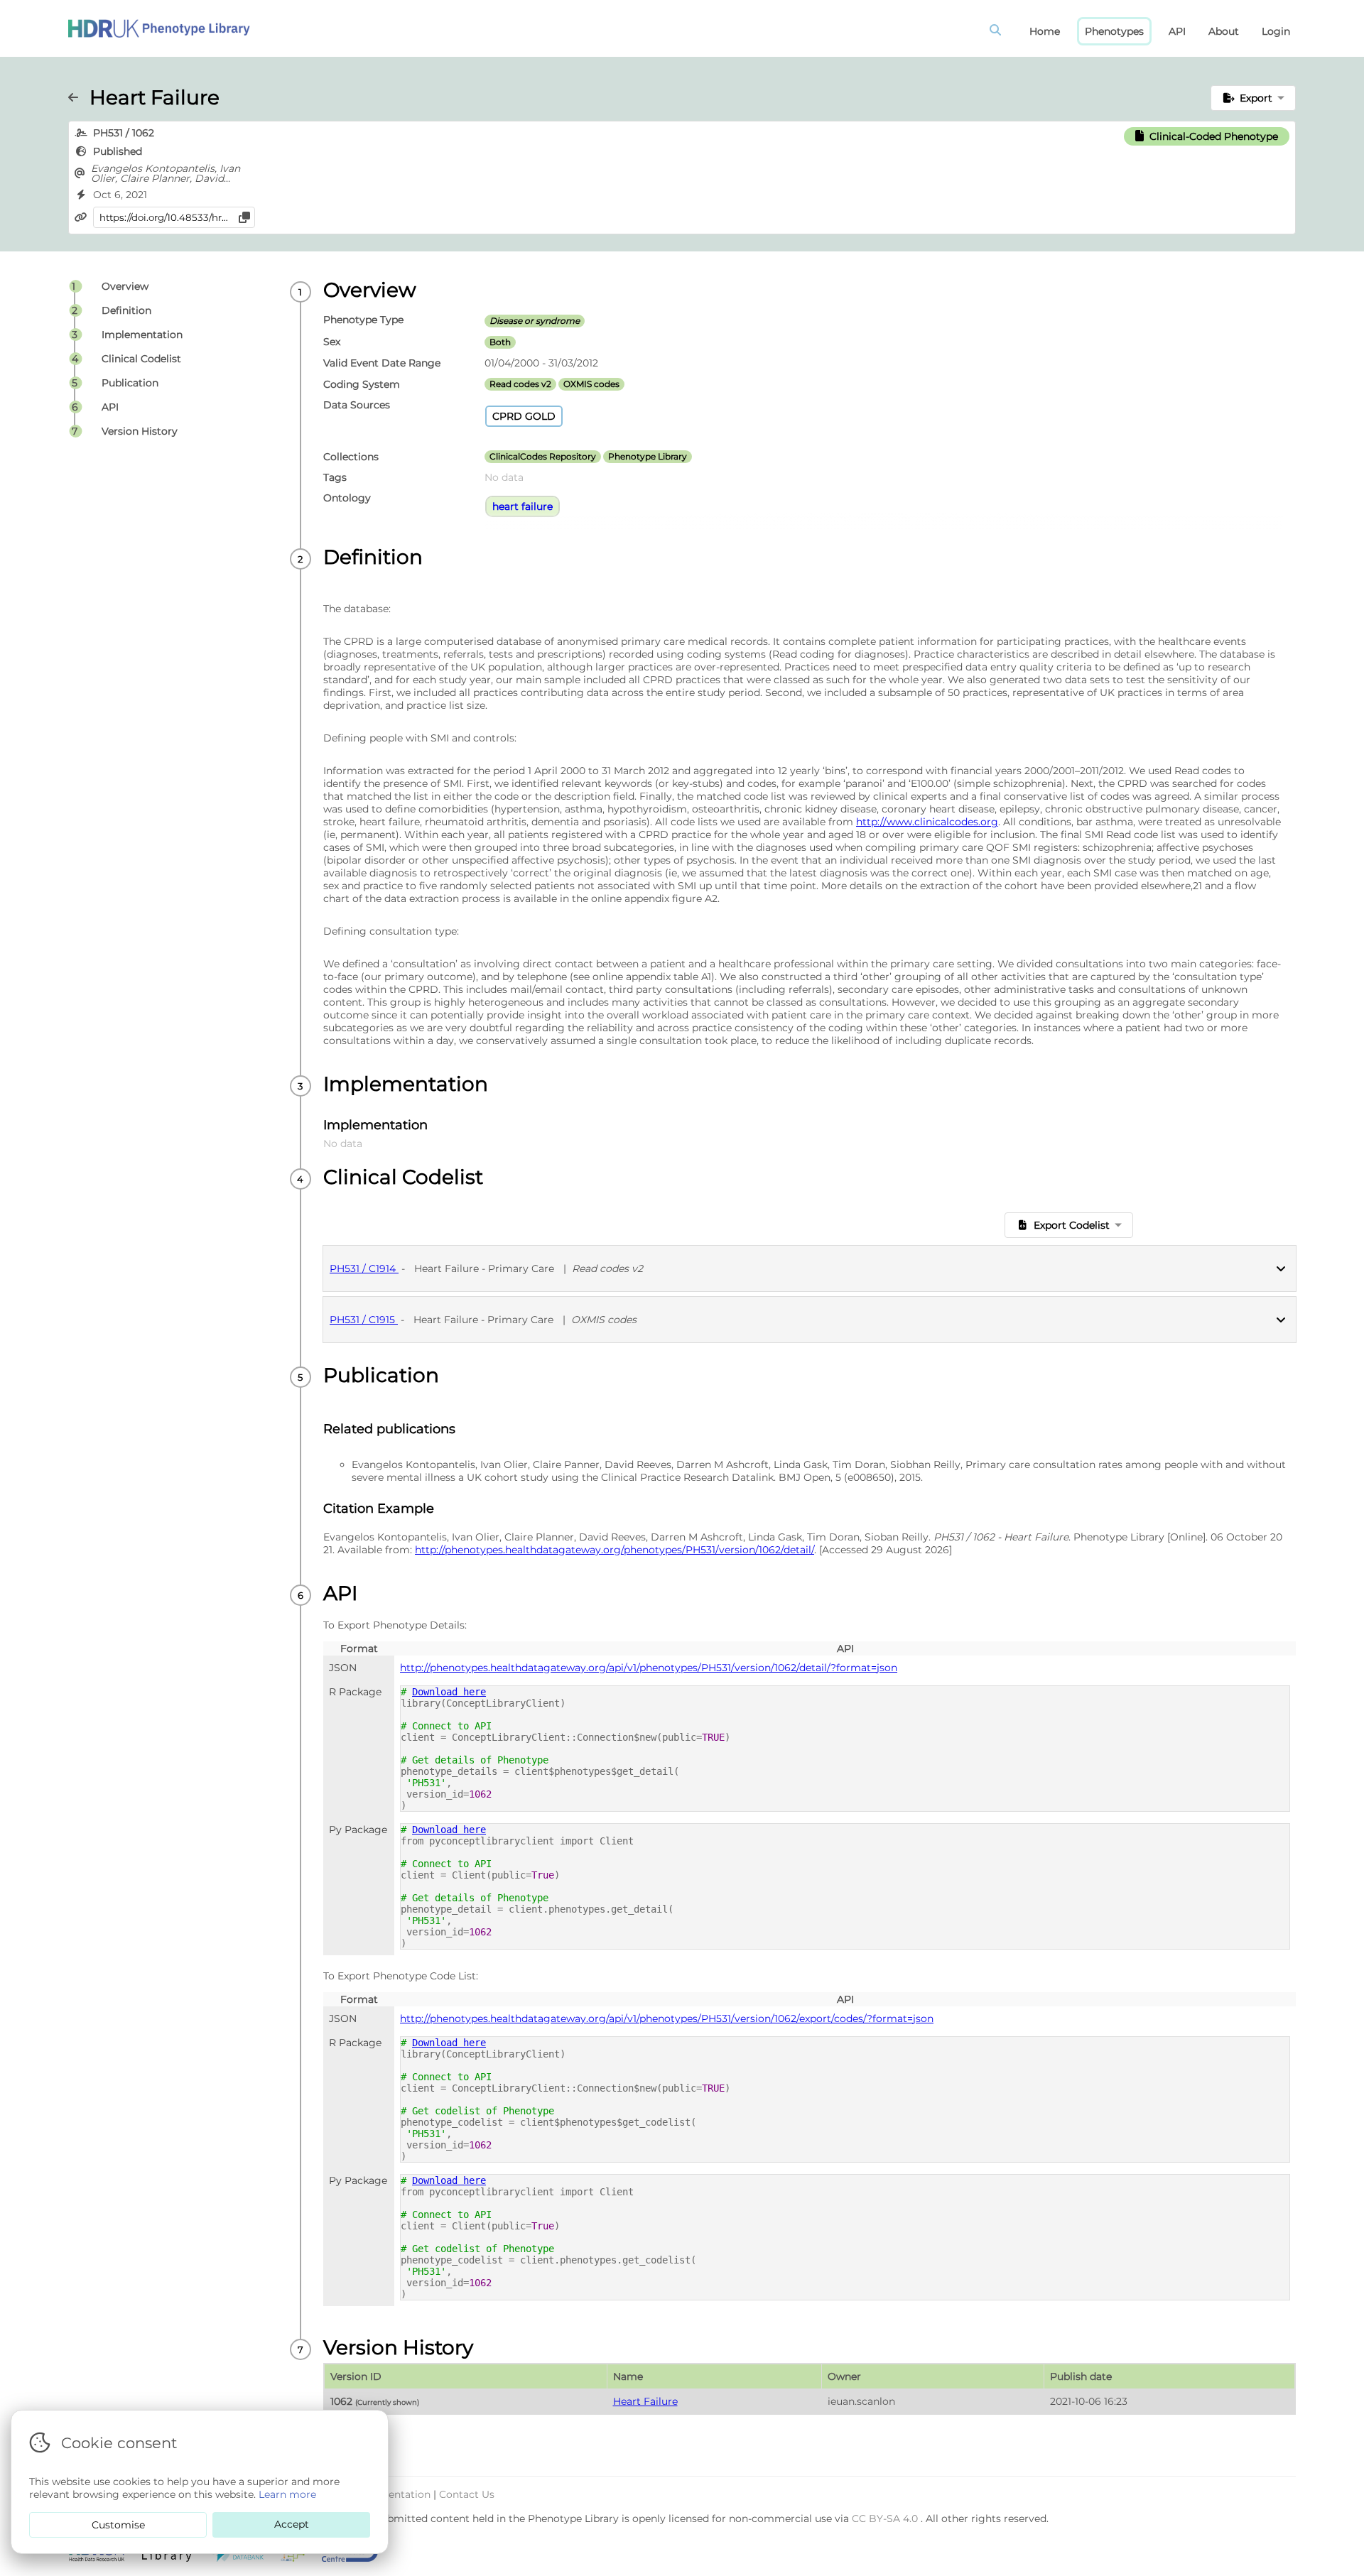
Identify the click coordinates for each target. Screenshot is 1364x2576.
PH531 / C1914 (364, 1268)
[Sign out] (159, 28)
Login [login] (1276, 31)
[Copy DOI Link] (244, 217)
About (1224, 31)
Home (1045, 31)
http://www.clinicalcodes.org (927, 822)
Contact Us (467, 2494)
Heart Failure (645, 2401)
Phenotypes (1114, 31)
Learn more (287, 2494)
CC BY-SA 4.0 (886, 2518)
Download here (449, 1692)
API (1177, 31)
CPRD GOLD (524, 416)
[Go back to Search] (79, 97)
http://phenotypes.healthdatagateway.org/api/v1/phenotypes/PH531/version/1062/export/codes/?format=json (667, 2018)
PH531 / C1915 (364, 1320)
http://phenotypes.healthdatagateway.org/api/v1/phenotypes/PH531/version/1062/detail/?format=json (649, 1668)
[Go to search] (998, 31)
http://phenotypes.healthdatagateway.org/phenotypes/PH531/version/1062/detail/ (615, 1550)
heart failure (523, 506)
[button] (1254, 98)
